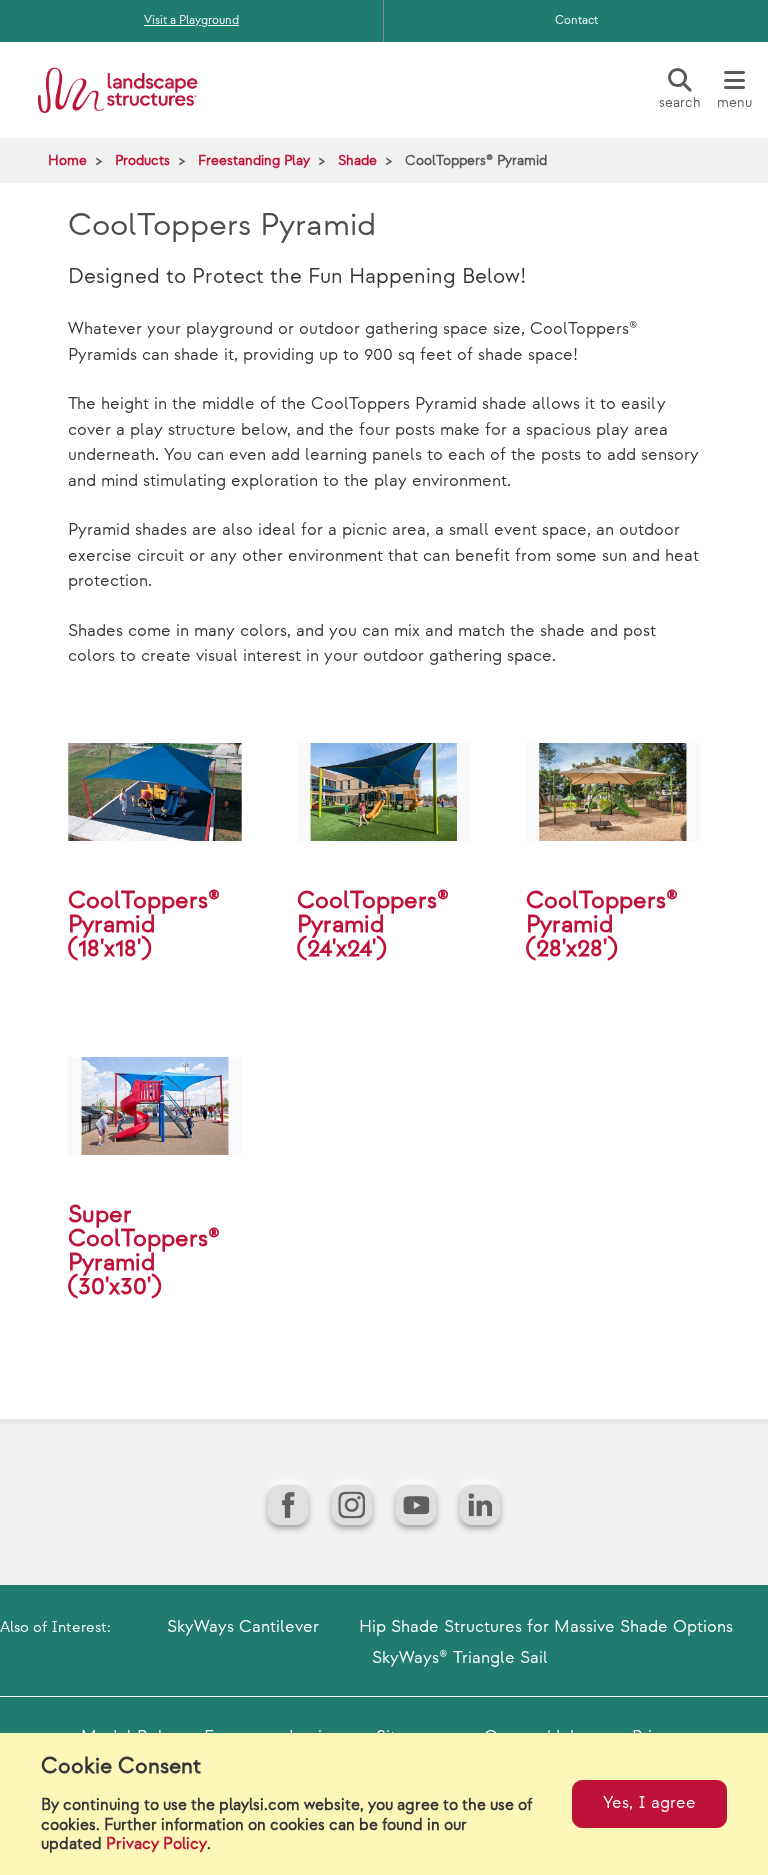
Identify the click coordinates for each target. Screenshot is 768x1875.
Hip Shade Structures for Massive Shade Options (546, 1627)
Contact (576, 20)
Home (67, 160)
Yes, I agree (649, 1803)
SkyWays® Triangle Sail (460, 1658)
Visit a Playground (191, 20)
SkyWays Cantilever (243, 1627)
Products (142, 160)
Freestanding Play (254, 160)
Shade (357, 160)
